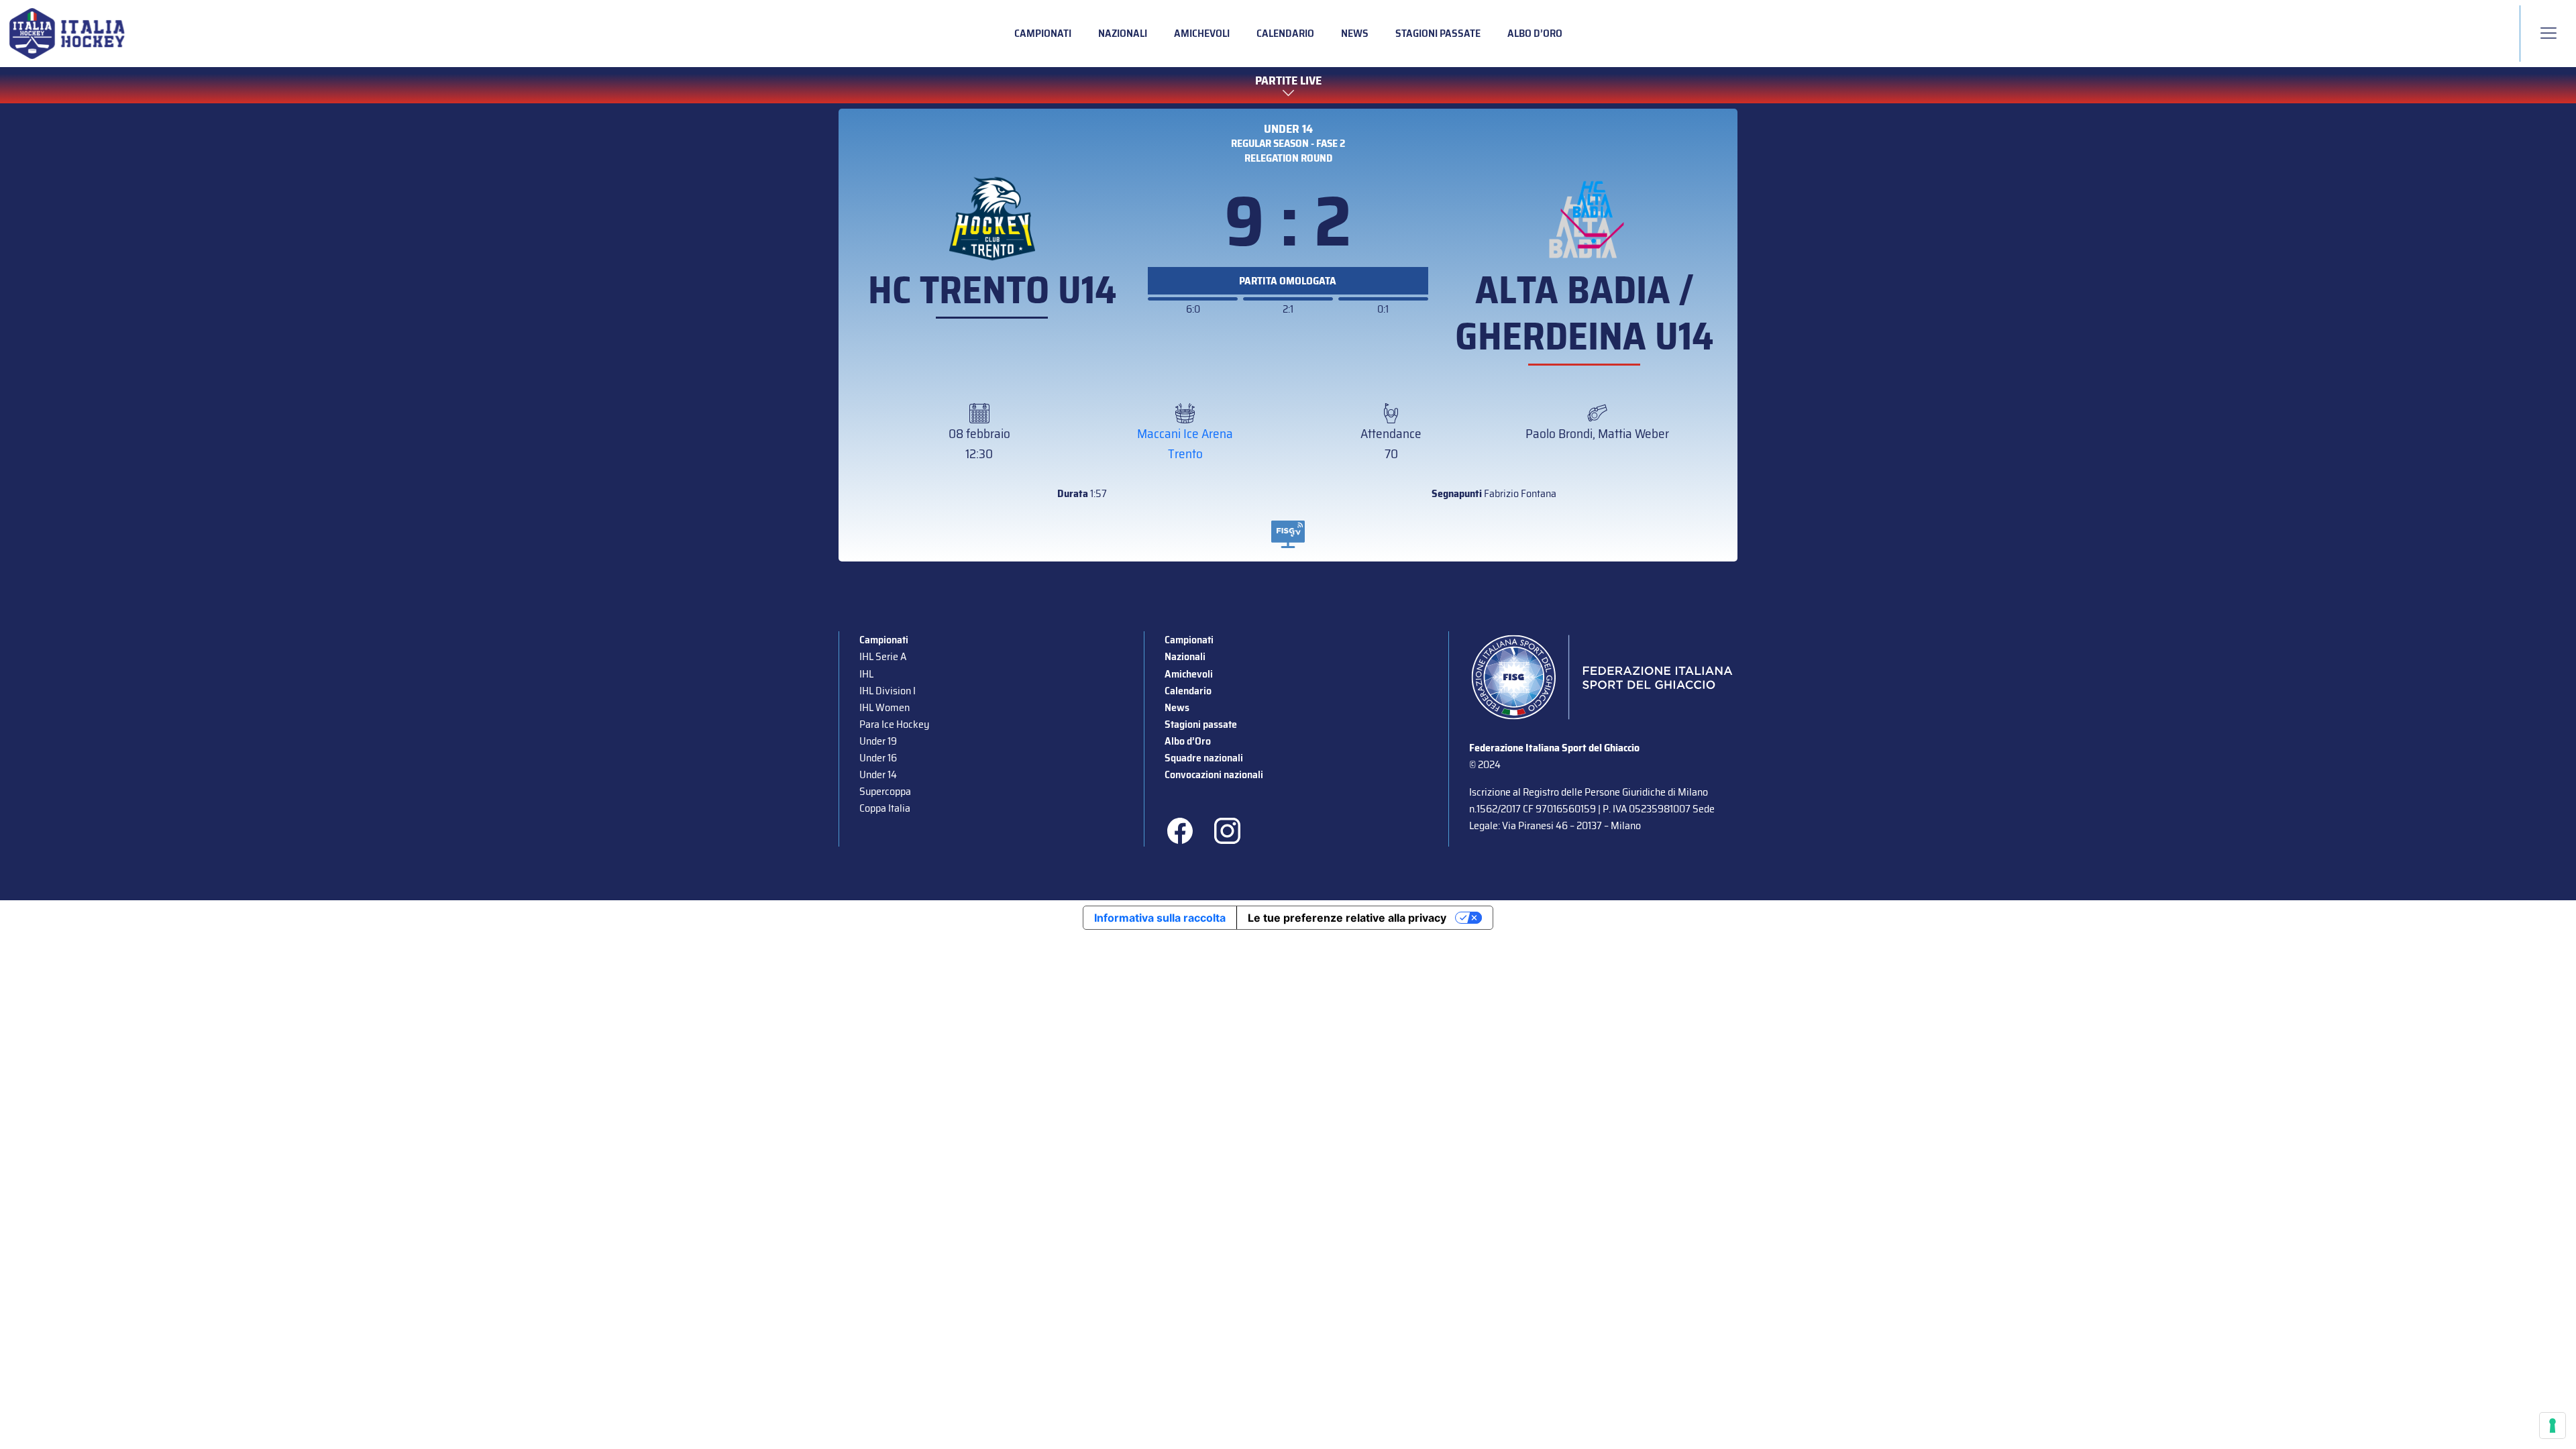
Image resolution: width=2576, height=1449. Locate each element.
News (1355, 33)
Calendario (1285, 33)
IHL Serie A (883, 656)
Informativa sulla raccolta (1160, 918)
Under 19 (878, 741)
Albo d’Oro (1535, 33)
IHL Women (884, 707)
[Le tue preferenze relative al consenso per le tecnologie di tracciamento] (2553, 1426)
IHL (866, 674)
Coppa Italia (885, 808)
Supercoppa (885, 791)
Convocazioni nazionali (1214, 774)
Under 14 (1288, 129)
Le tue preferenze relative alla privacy (1347, 918)
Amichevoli (1202, 33)
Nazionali (1123, 33)
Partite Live (1288, 81)
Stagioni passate (1438, 33)
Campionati (1043, 33)
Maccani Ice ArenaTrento (1185, 443)
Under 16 (878, 758)
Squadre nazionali (1204, 758)
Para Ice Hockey (894, 724)
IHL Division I (888, 691)
